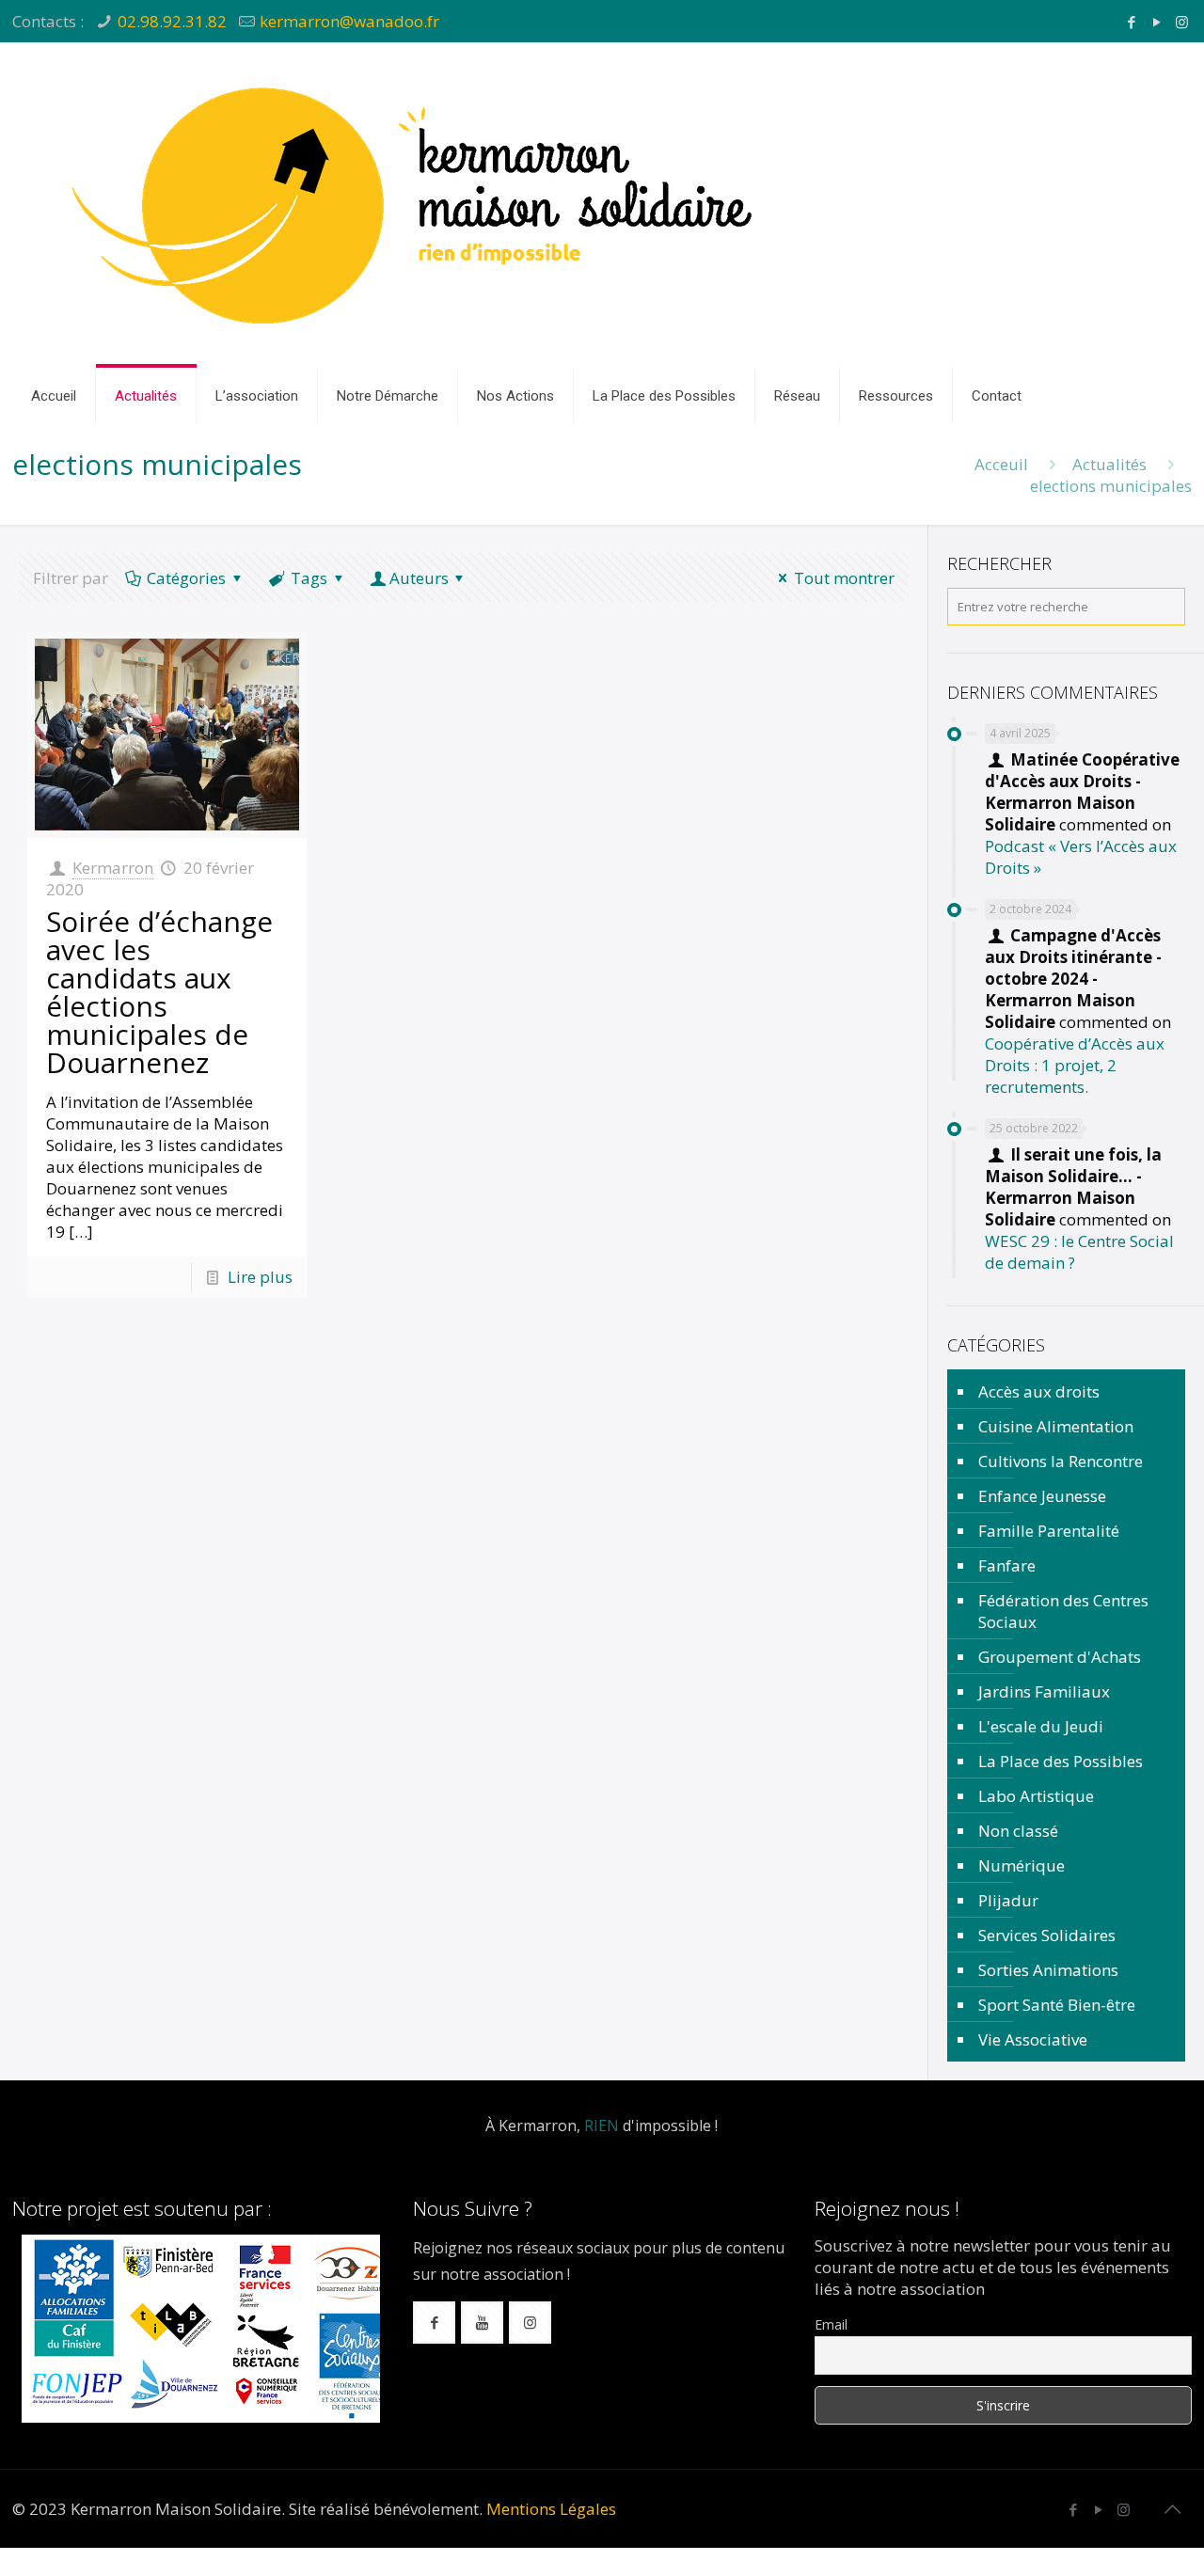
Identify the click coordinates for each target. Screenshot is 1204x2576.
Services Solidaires (1047, 1935)
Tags (309, 578)
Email (831, 2324)
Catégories (186, 578)
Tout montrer (844, 578)
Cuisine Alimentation (1056, 1426)
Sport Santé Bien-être (1057, 2005)
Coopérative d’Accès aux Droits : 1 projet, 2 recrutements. (1075, 1065)
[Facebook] (1131, 22)
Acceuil (1001, 464)
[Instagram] (1182, 22)
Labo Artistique (1036, 1796)
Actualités (1109, 464)
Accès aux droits (1039, 1391)
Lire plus (260, 1277)
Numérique (1022, 1865)
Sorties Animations (1048, 1970)
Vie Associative (1033, 2039)
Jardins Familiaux (1044, 1691)
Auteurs (419, 578)
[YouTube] (1156, 22)
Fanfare (1007, 1565)
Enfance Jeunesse (1042, 1496)
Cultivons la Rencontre (1061, 1461)
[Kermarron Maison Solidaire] (417, 205)
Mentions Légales (551, 2509)
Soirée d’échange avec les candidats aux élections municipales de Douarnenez (159, 992)
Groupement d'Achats (1060, 1657)
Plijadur (1008, 1900)
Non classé (1018, 1831)
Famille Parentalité (1049, 1531)
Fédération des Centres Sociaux (1063, 1611)
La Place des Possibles (1061, 1761)
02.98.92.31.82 (172, 21)
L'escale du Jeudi (1041, 1726)
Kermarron (113, 868)
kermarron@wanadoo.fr (349, 21)
